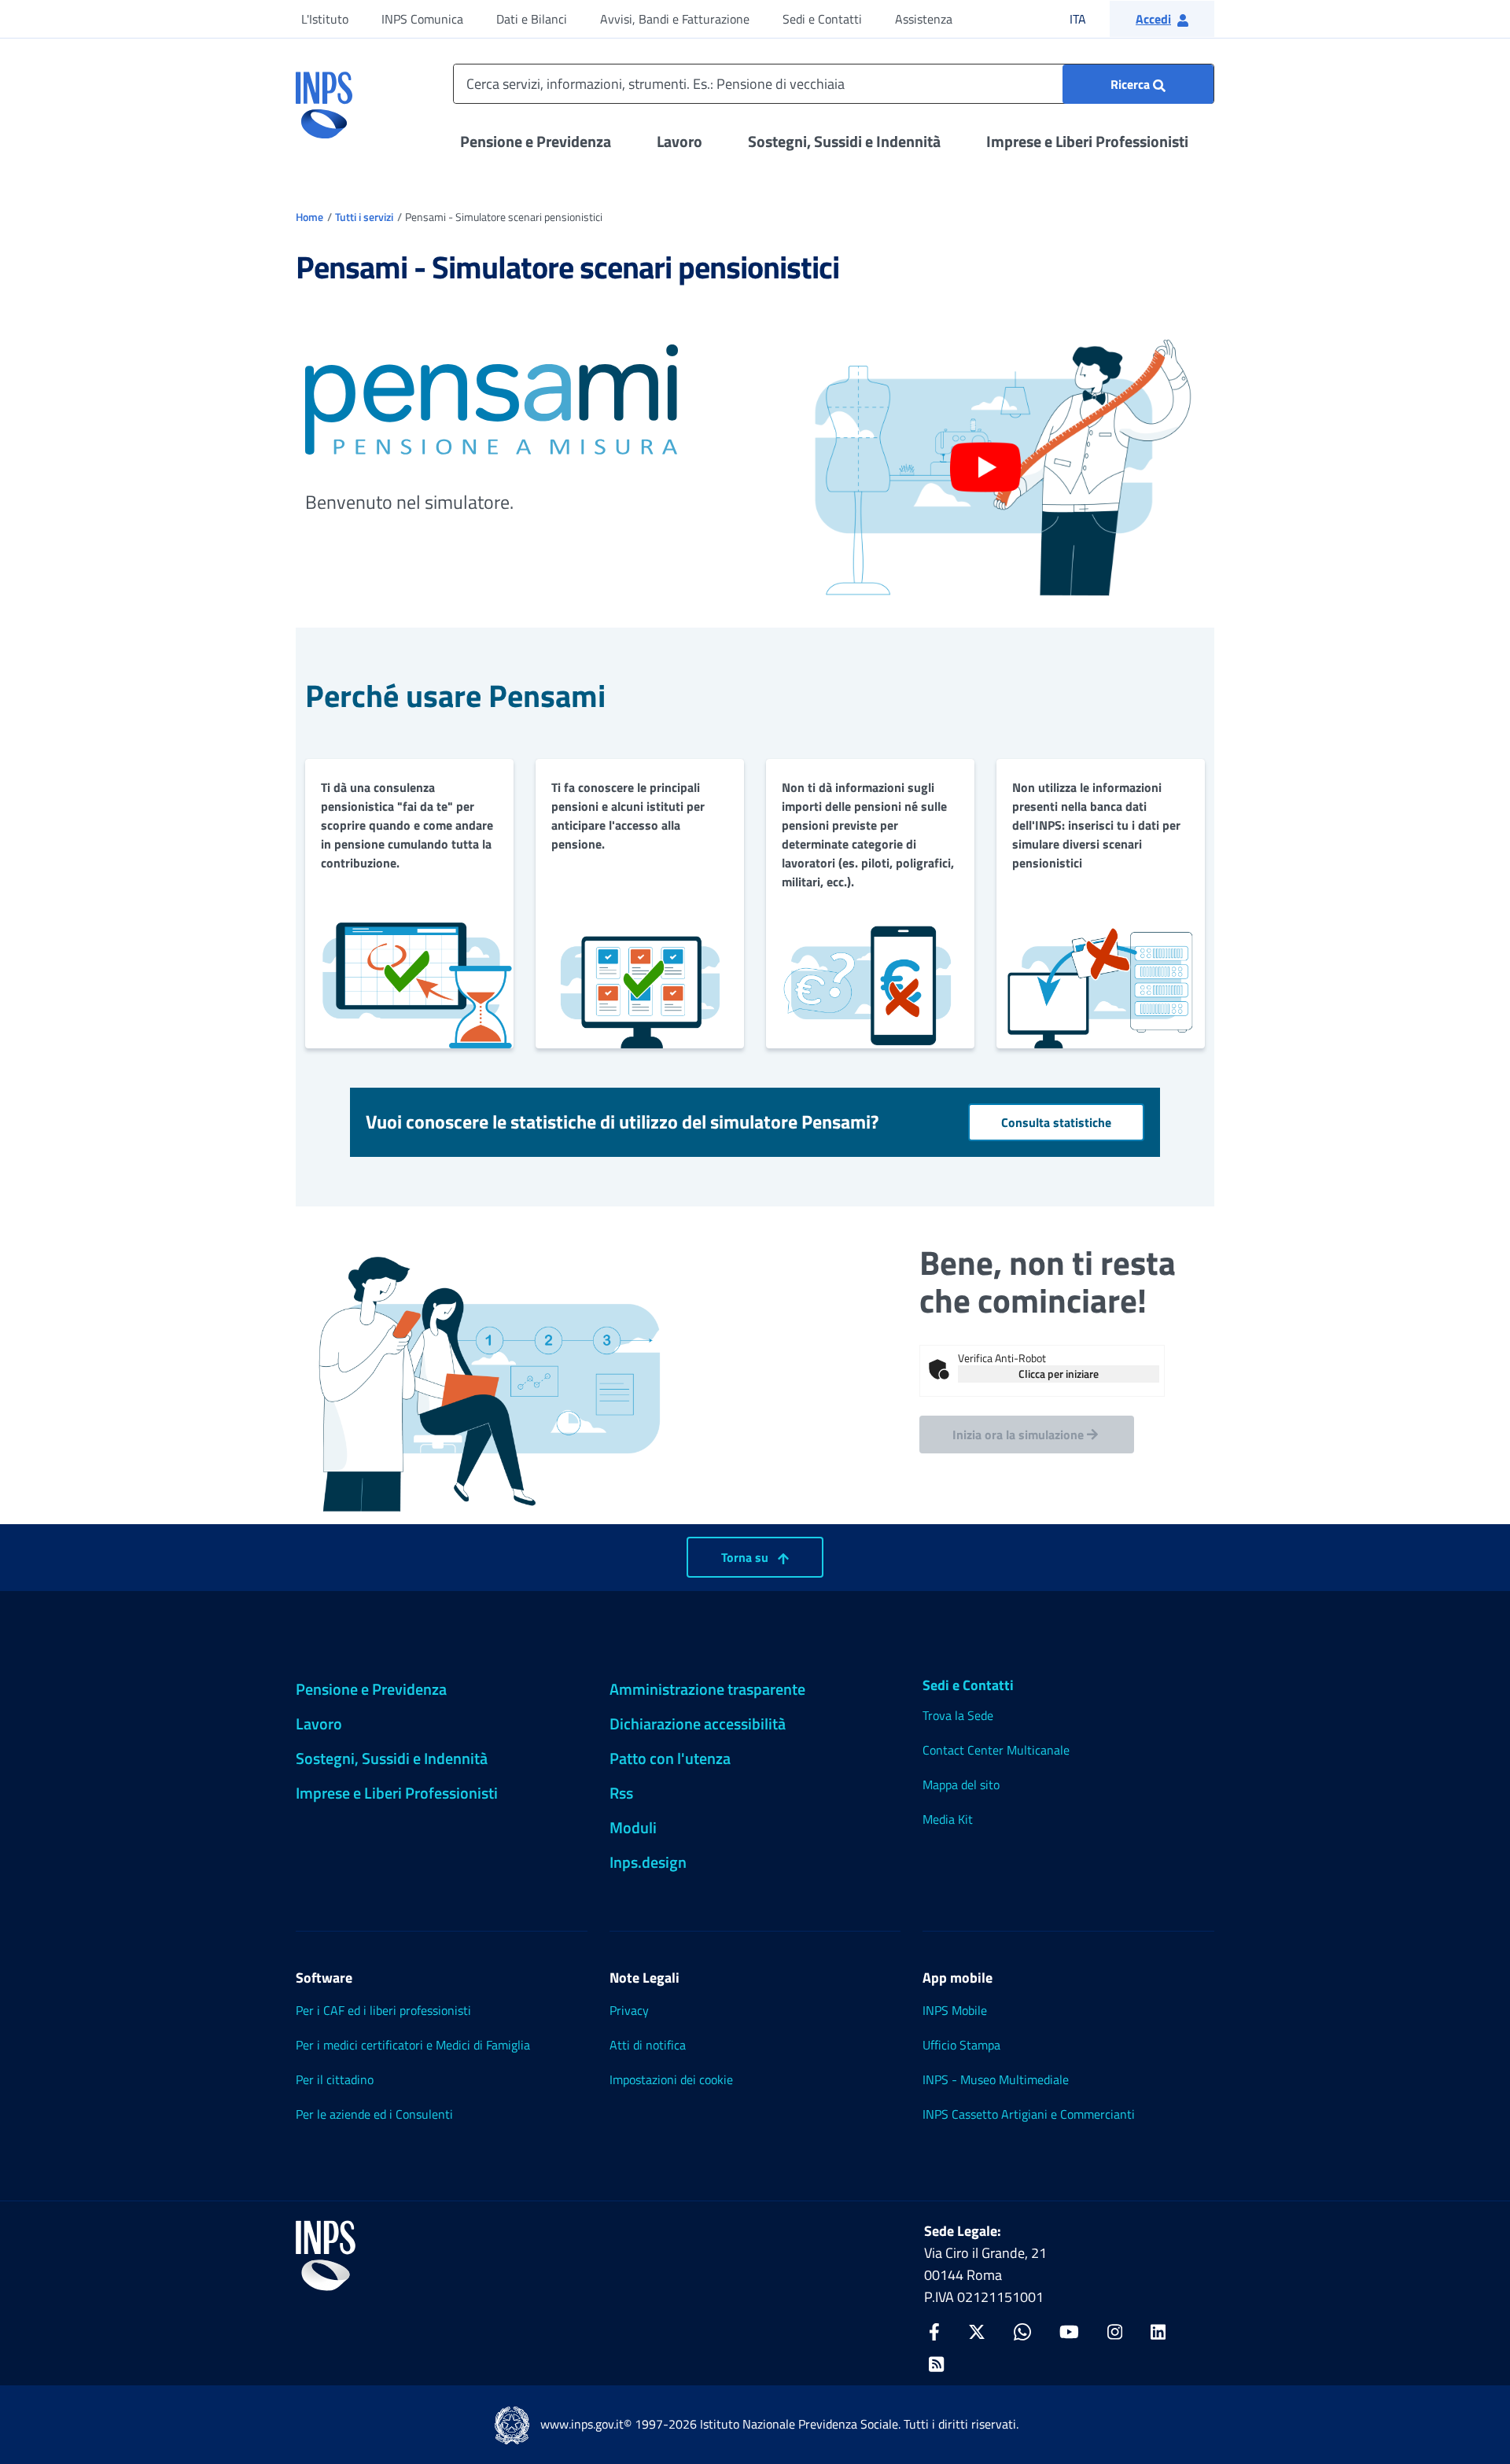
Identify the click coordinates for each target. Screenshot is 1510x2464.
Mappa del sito (961, 1784)
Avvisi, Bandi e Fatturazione (675, 19)
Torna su (746, 1557)
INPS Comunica (422, 19)
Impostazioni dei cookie (671, 2079)
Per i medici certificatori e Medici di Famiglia (413, 2045)
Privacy (629, 2010)
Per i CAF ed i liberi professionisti (383, 2010)
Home (309, 217)
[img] (939, 1369)
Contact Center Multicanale (996, 1750)
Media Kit (948, 1819)
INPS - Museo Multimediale (996, 2079)
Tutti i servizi (364, 217)
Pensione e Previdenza (536, 141)
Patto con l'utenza (670, 1758)
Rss (621, 1793)
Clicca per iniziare (1059, 1374)
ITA (1088, 18)
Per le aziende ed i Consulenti (374, 2114)
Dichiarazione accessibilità (698, 1724)
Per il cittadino (335, 2079)
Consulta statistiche (1056, 1122)
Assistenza (924, 19)
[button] (1162, 19)
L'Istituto (325, 19)
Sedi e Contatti (822, 19)
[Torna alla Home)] (326, 2256)
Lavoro (679, 141)
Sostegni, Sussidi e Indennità (844, 141)
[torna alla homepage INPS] (324, 99)
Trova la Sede (958, 1715)
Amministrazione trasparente (707, 1689)
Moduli (633, 1827)
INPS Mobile (955, 2010)
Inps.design (648, 1862)
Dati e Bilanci (532, 19)
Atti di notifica (648, 2045)
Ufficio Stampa (961, 2045)
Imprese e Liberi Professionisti (1087, 141)
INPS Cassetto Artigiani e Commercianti (1029, 2114)
